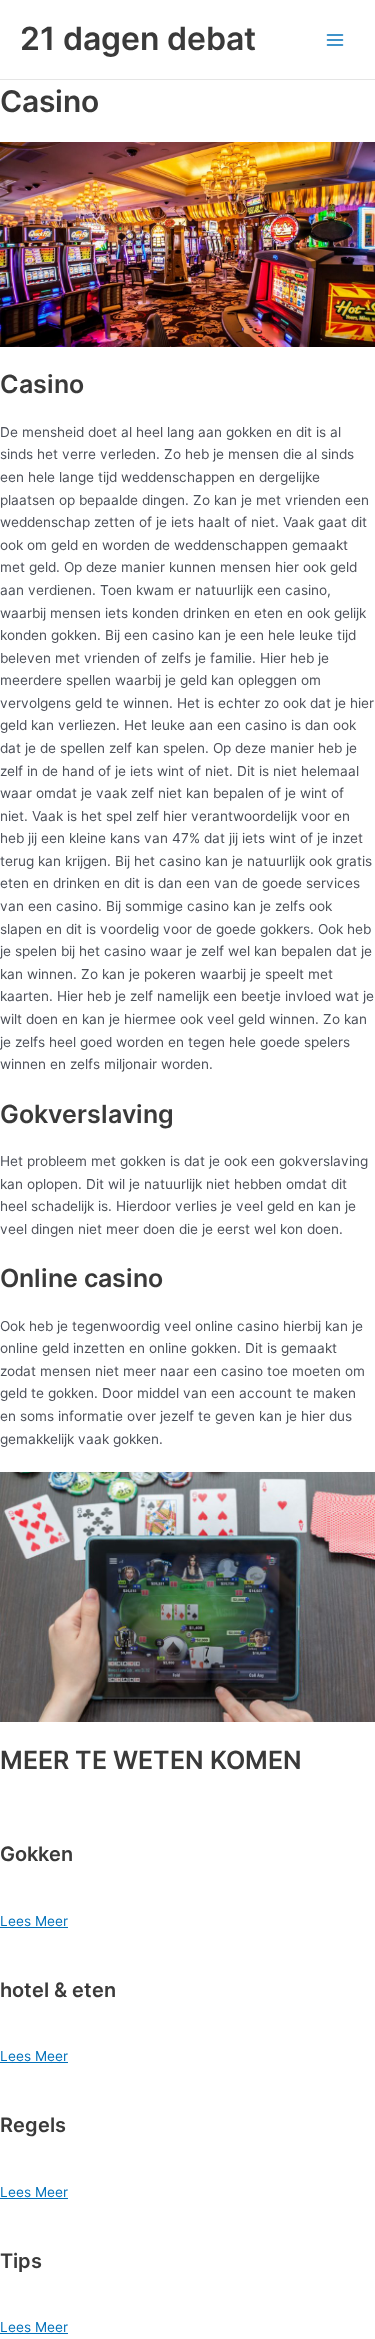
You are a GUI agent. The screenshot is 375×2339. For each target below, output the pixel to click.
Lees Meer (34, 1921)
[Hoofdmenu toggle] (335, 39)
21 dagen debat (138, 38)
